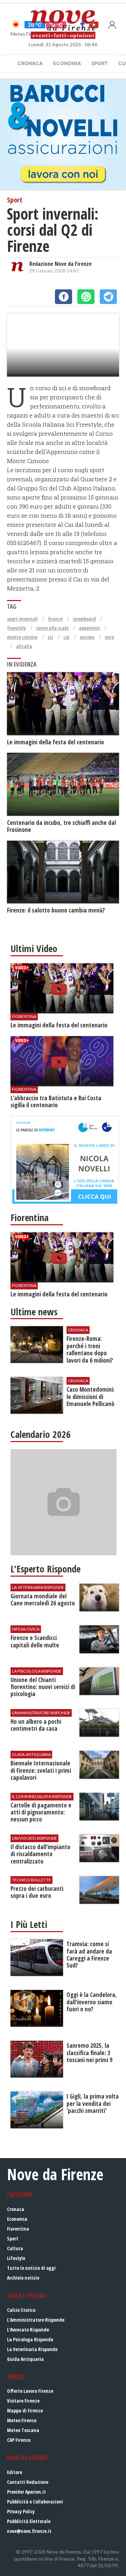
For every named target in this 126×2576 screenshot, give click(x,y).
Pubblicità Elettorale (29, 2521)
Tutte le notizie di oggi (31, 2268)
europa (87, 637)
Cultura (15, 2248)
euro (109, 637)
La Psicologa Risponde (30, 2339)
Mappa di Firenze (25, 2410)
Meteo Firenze (22, 2420)
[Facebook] (64, 297)
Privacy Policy (21, 2511)
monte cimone (22, 637)
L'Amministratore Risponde (36, 2320)
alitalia (24, 646)
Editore (15, 2472)
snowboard (84, 619)
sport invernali (22, 619)
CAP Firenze (19, 2440)
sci (50, 637)
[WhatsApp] (86, 297)
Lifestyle (16, 2258)
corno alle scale (52, 628)
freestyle (16, 628)
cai (66, 637)
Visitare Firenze (23, 2401)
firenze (55, 619)
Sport (100, 63)
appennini (89, 628)
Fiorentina (18, 2229)
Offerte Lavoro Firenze (30, 2391)
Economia (67, 63)
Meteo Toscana (23, 2430)
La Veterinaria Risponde (32, 2349)
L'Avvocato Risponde (28, 2330)
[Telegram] (108, 297)
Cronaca (30, 63)
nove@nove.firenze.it (29, 2531)
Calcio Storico (21, 2310)
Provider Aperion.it (26, 2492)
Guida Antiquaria (25, 2359)
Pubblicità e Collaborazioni (35, 2502)
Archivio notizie (23, 2278)
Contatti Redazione (28, 2482)
